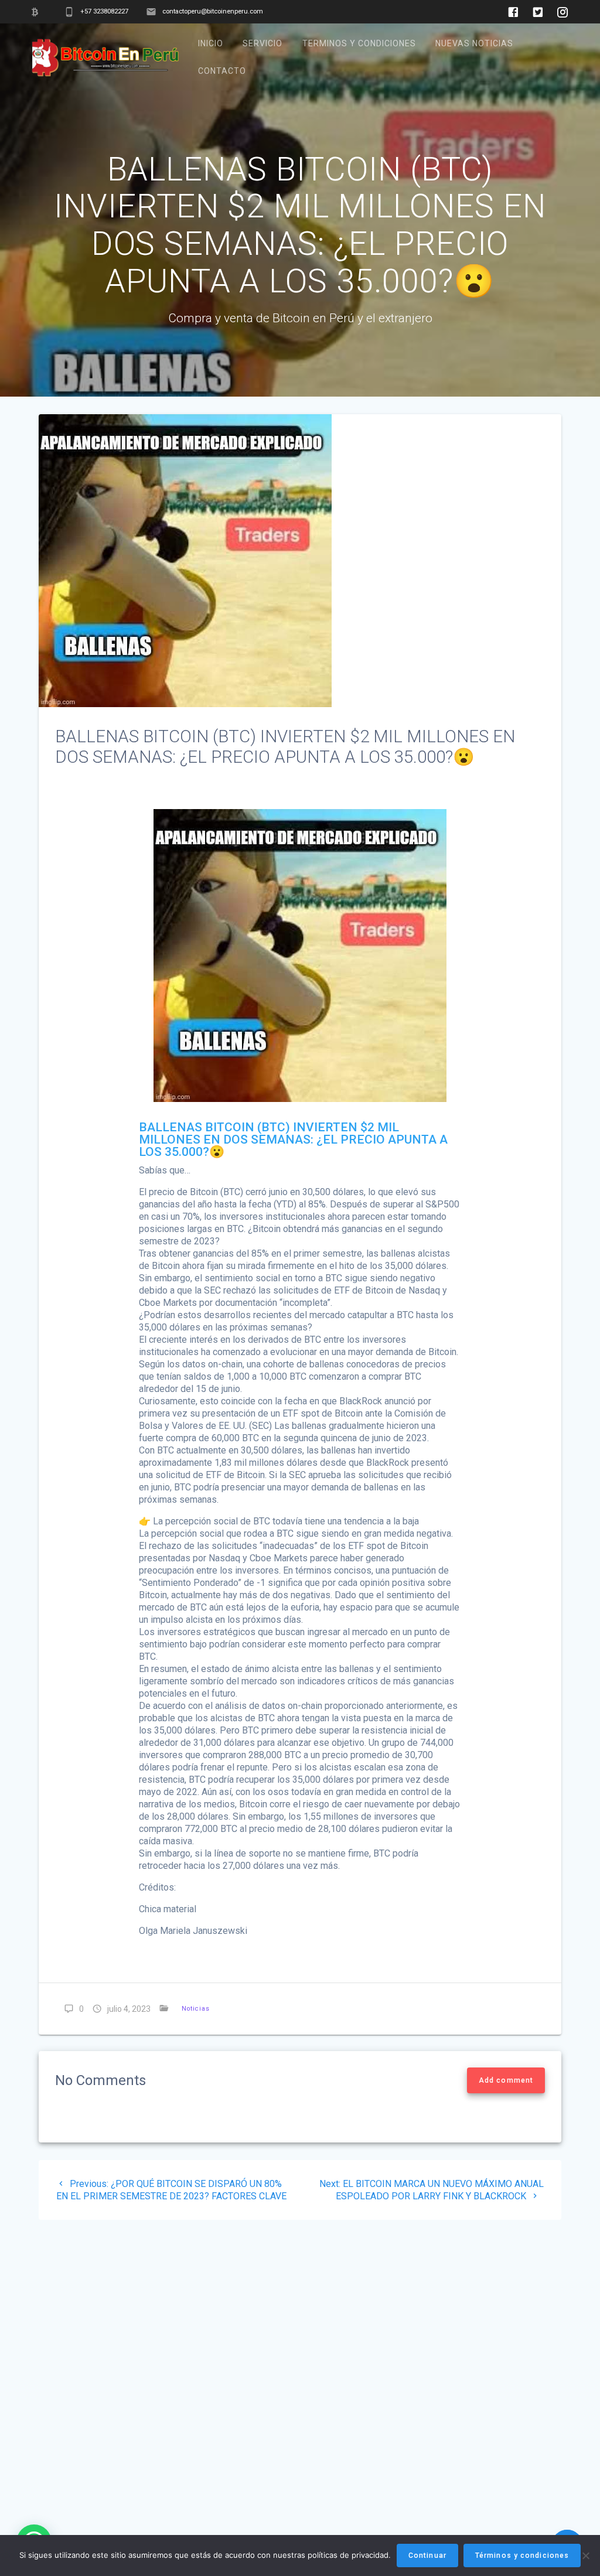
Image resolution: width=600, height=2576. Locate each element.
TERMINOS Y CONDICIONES (359, 43)
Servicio (262, 43)
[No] (585, 2555)
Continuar (427, 2555)
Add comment (506, 2080)
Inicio (211, 43)
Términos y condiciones (522, 2555)
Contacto (222, 71)
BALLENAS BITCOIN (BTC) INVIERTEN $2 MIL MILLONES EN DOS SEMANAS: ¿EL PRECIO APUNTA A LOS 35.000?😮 (293, 1139)
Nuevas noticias (474, 43)
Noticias (196, 2009)
